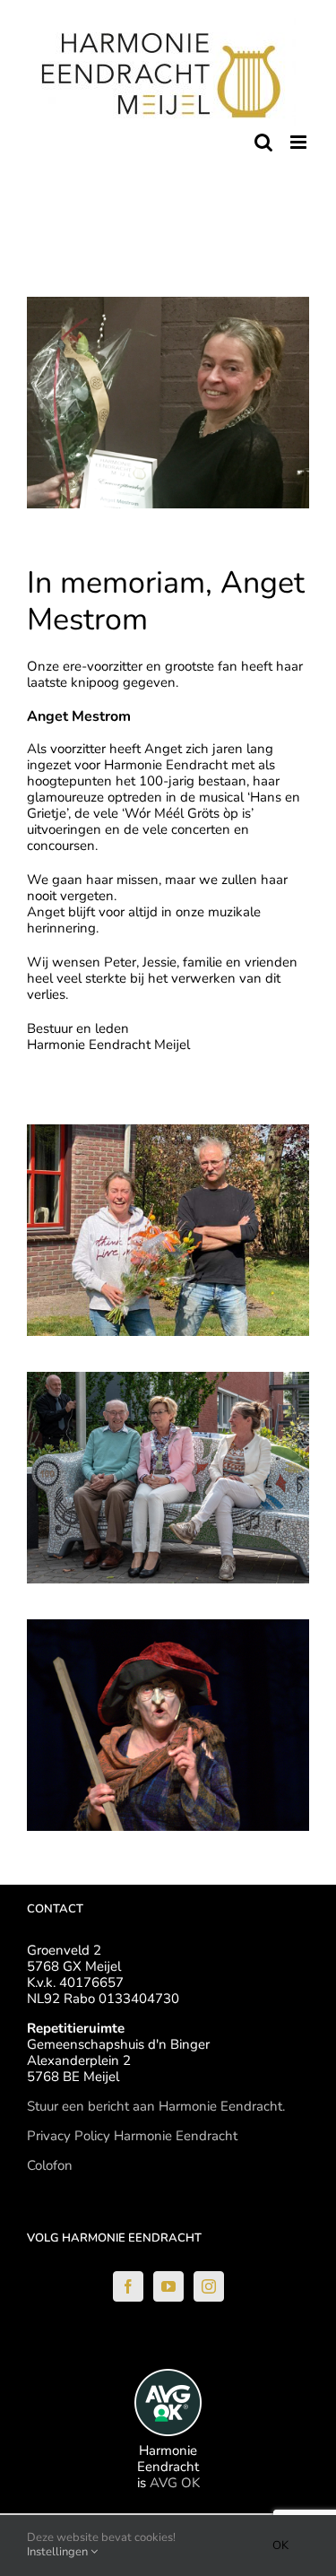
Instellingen (59, 2552)
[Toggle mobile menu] (300, 142)
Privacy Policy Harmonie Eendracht (132, 2136)
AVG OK (175, 2483)
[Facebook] (128, 2286)
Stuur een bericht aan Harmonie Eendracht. (156, 2106)
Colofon (50, 2165)
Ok (280, 2546)
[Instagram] (209, 2286)
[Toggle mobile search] (263, 142)
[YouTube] (168, 2286)
